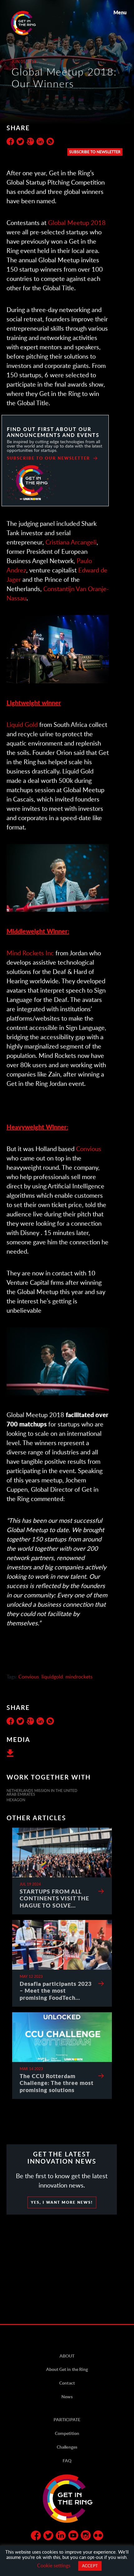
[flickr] (98, 2537)
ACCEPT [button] (90, 2566)
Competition (67, 2433)
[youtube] (73, 2537)
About (67, 2356)
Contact (67, 2383)
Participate (67, 2420)
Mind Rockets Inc (30, 953)
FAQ (67, 2461)
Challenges (67, 2447)
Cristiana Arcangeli (71, 542)
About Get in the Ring (67, 2369)
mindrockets (79, 1676)
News (67, 2397)
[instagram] (86, 2537)
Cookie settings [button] (54, 2565)
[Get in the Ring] (31, 23)
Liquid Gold (22, 724)
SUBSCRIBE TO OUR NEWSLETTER (48, 458)
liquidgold (52, 1676)
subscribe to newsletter (95, 152)
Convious (89, 1149)
